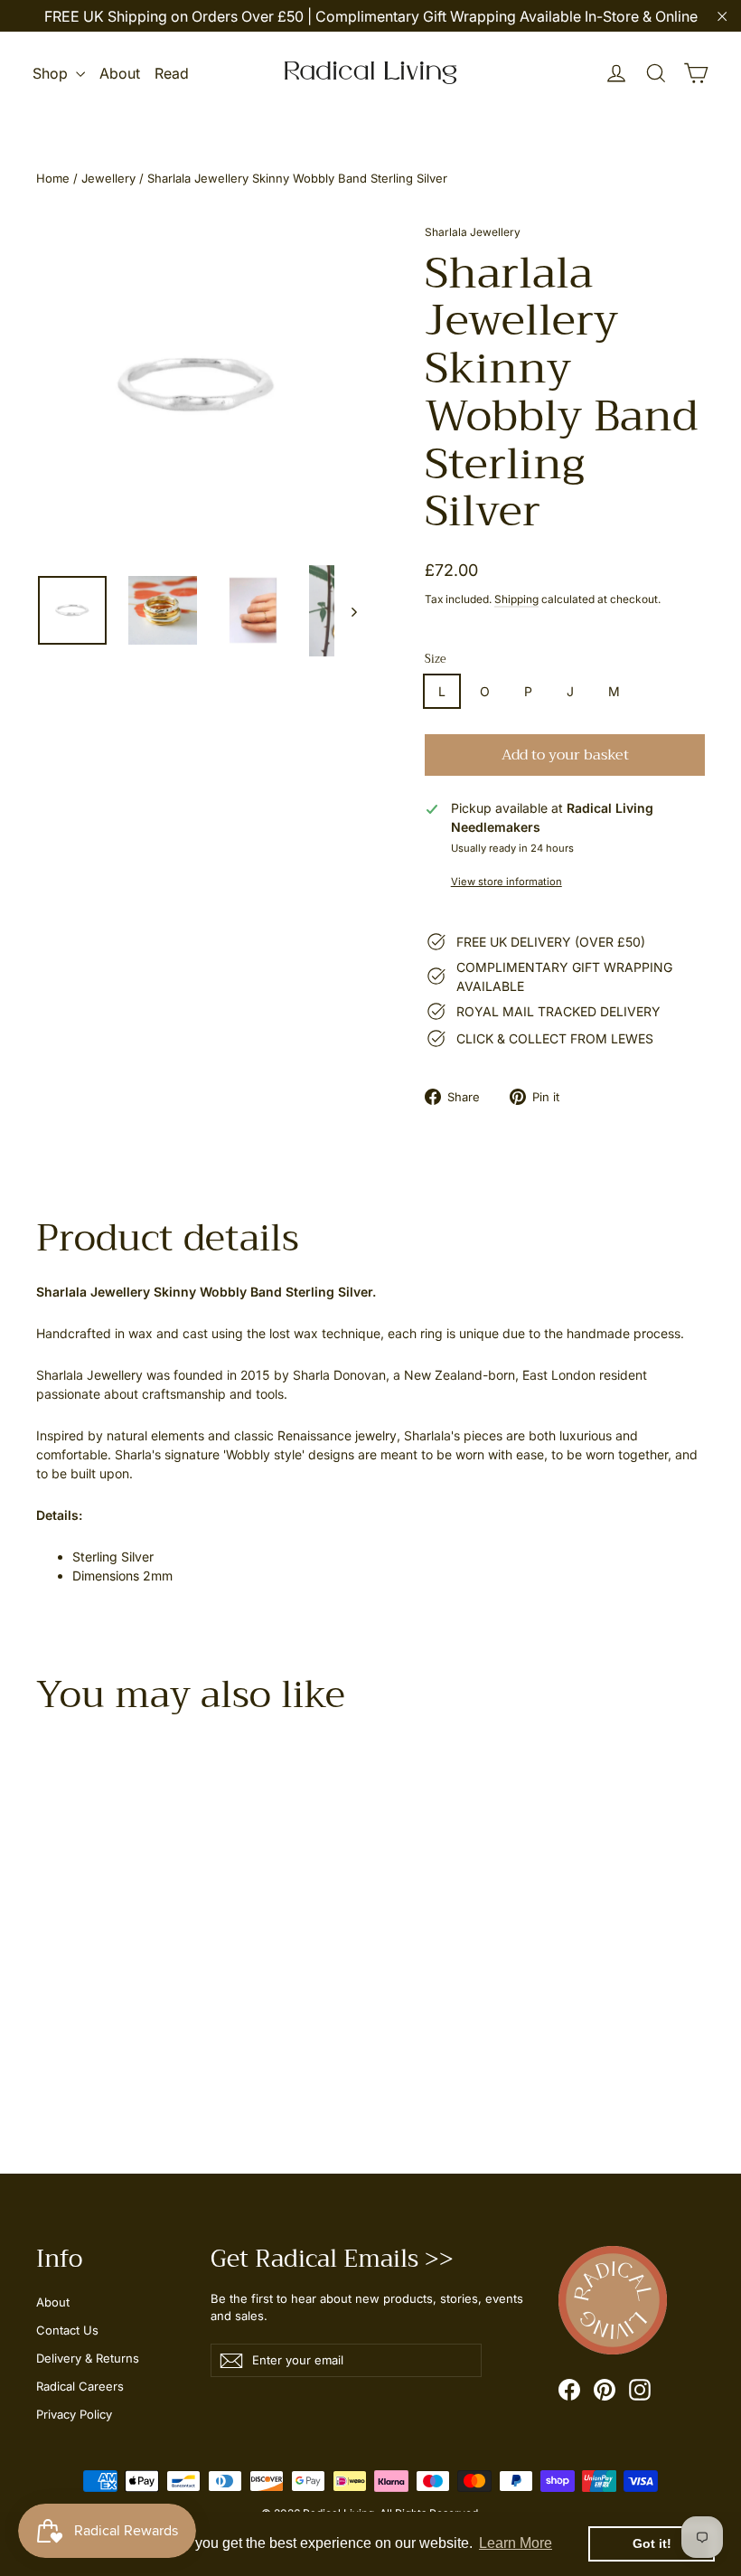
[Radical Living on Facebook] (569, 2390)
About (120, 73)
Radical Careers (80, 2386)
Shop (52, 73)
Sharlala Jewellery (473, 232)
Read (172, 73)
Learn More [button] (516, 2543)
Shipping (516, 599)
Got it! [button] (652, 2543)
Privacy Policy (74, 2414)
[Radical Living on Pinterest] (605, 2390)
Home (53, 178)
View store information (507, 882)
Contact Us (67, 2330)
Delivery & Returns (88, 2358)
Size (436, 660)
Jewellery (108, 178)
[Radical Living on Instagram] (640, 2390)
